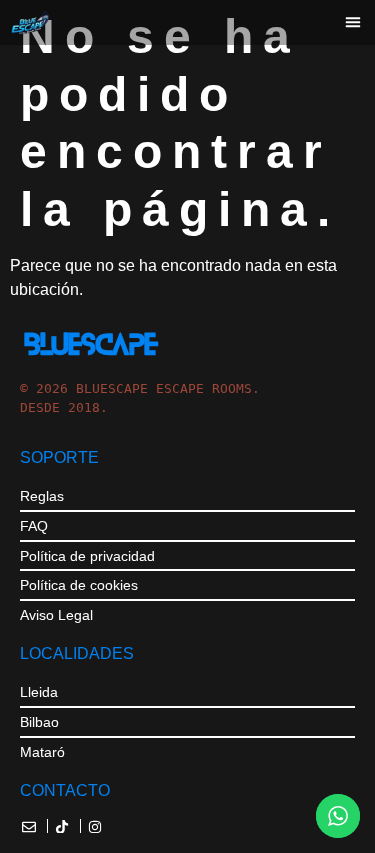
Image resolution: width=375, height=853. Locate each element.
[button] (353, 22)
